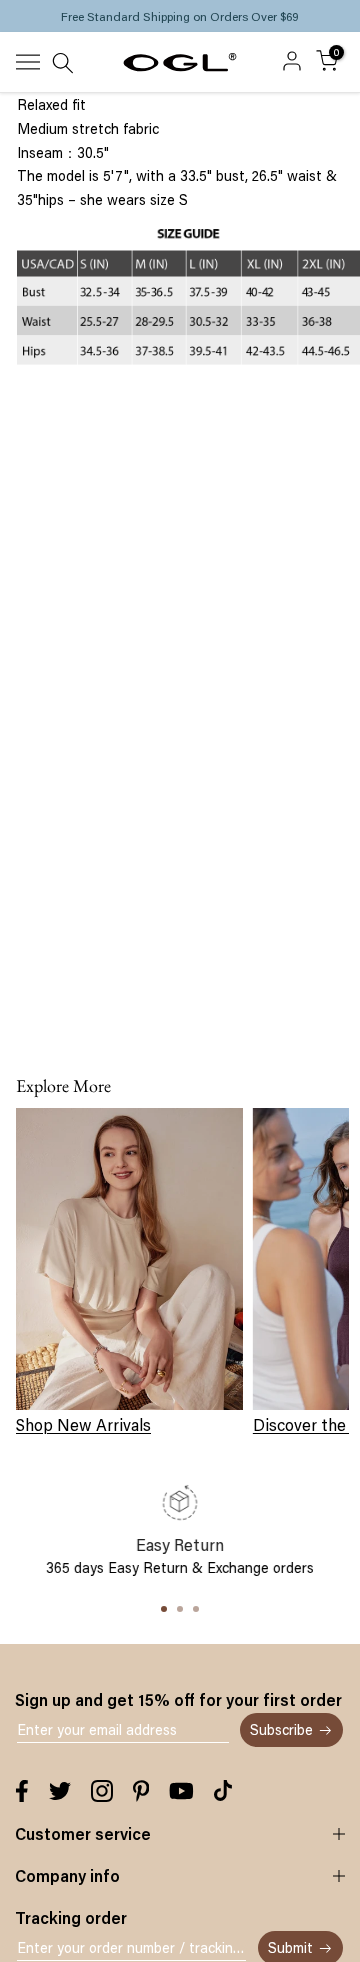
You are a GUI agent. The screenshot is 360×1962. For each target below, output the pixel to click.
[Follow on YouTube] (181, 1791)
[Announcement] (180, 16)
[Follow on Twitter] (60, 1791)
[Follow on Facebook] (22, 1791)
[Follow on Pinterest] (141, 1791)
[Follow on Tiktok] (223, 1791)
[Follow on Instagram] (102, 1791)
